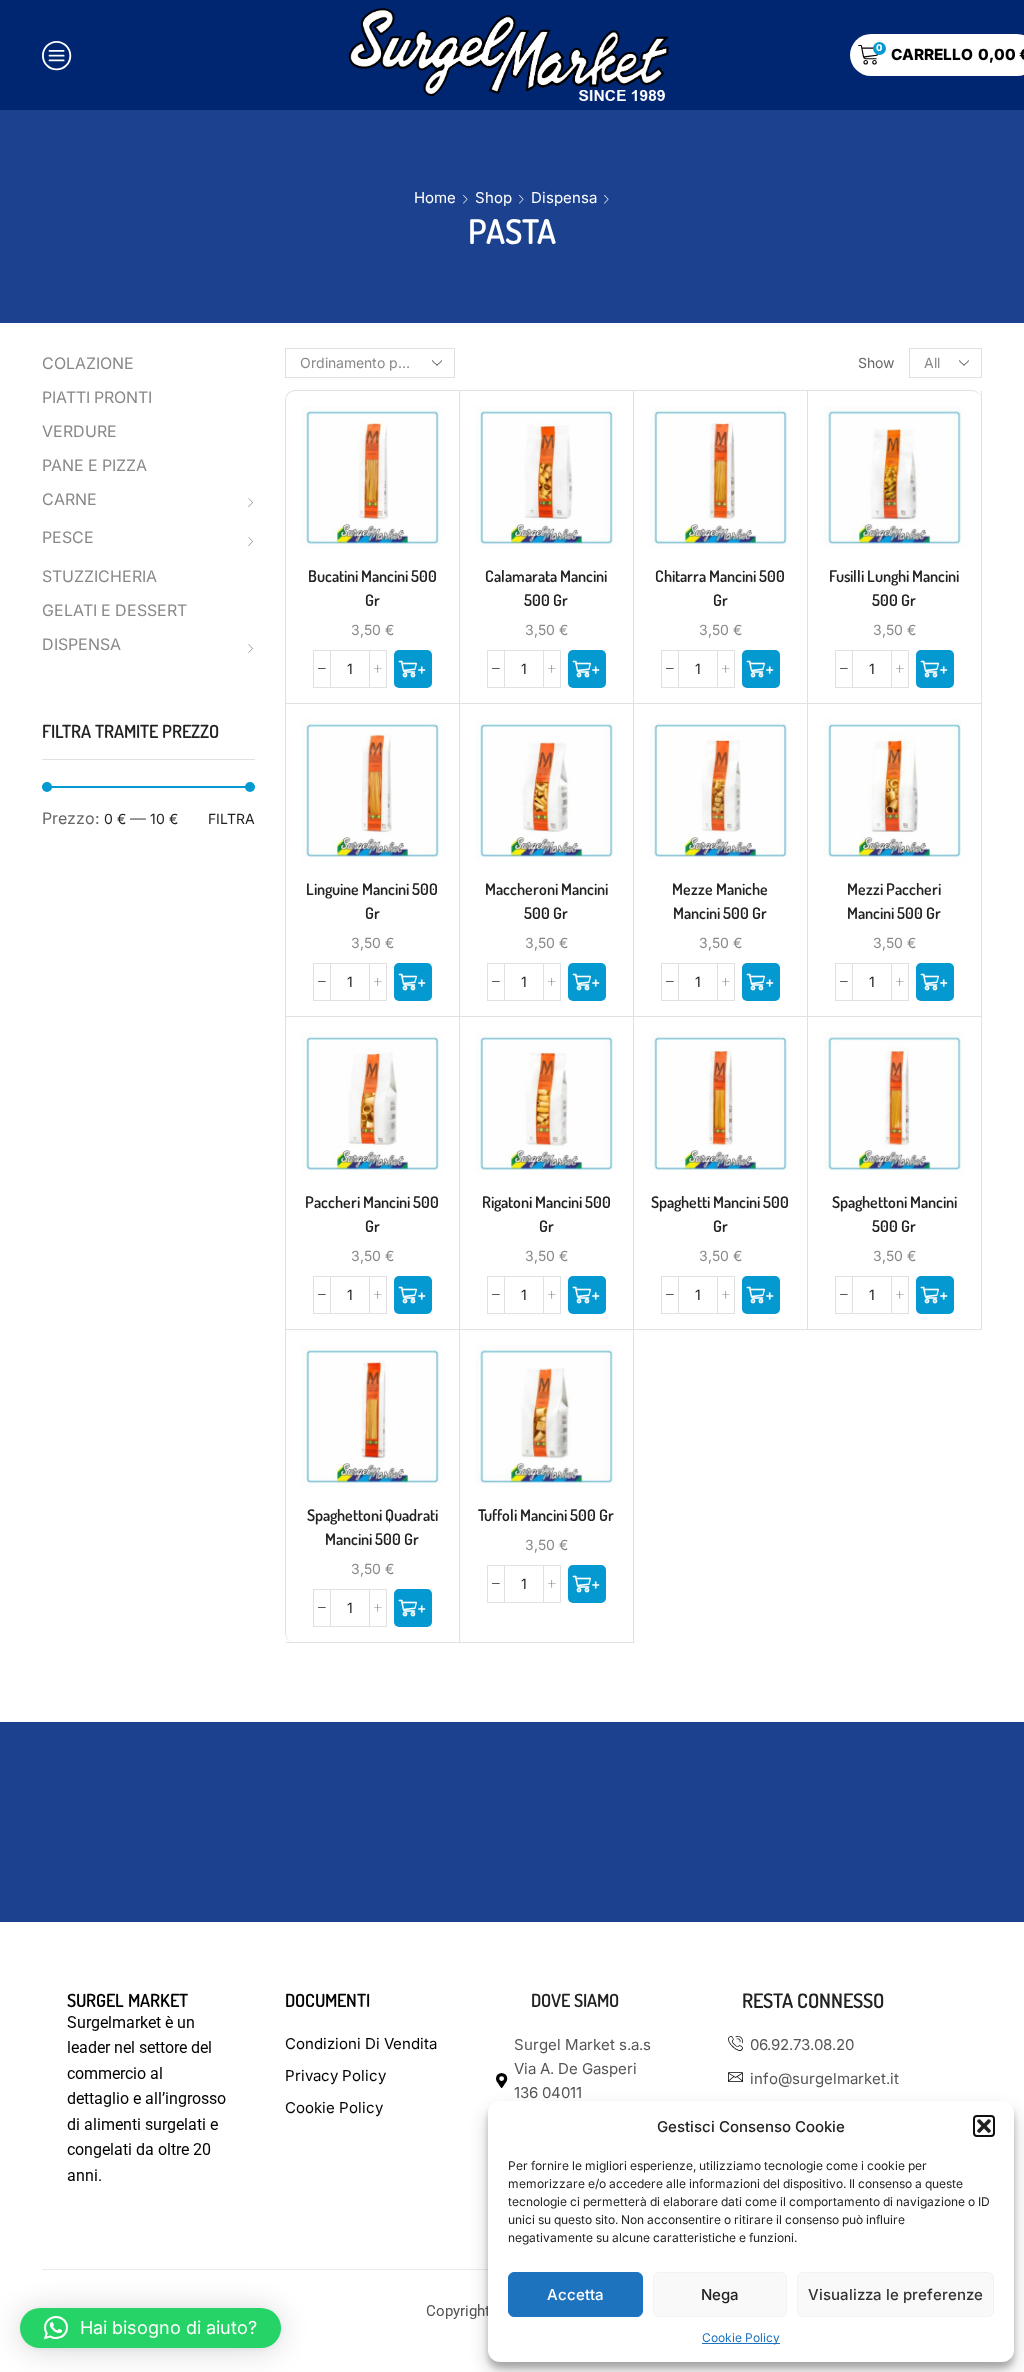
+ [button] (372, 485)
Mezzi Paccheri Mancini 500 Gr (894, 901)
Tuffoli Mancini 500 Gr (546, 1515)
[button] (984, 2126)
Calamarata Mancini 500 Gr (546, 588)
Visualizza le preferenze (895, 2294)
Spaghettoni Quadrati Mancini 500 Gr (372, 1527)
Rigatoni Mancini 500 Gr (546, 1214)
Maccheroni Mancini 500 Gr (546, 901)
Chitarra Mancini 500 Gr (720, 588)
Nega (720, 2294)
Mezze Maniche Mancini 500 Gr (720, 901)
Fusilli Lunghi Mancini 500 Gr (894, 588)
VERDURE (79, 431)
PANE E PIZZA (94, 465)
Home (435, 197)
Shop (493, 197)
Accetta (575, 2294)
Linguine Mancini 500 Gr (372, 901)
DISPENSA (81, 644)
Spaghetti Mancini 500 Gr (720, 1214)
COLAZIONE (88, 363)
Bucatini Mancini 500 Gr (372, 588)
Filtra (231, 818)
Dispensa (564, 197)
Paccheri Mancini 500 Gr (372, 1214)
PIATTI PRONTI (97, 397)
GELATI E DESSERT (114, 610)
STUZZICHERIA (99, 576)
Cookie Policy (741, 2337)
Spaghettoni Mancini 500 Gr (894, 1214)
